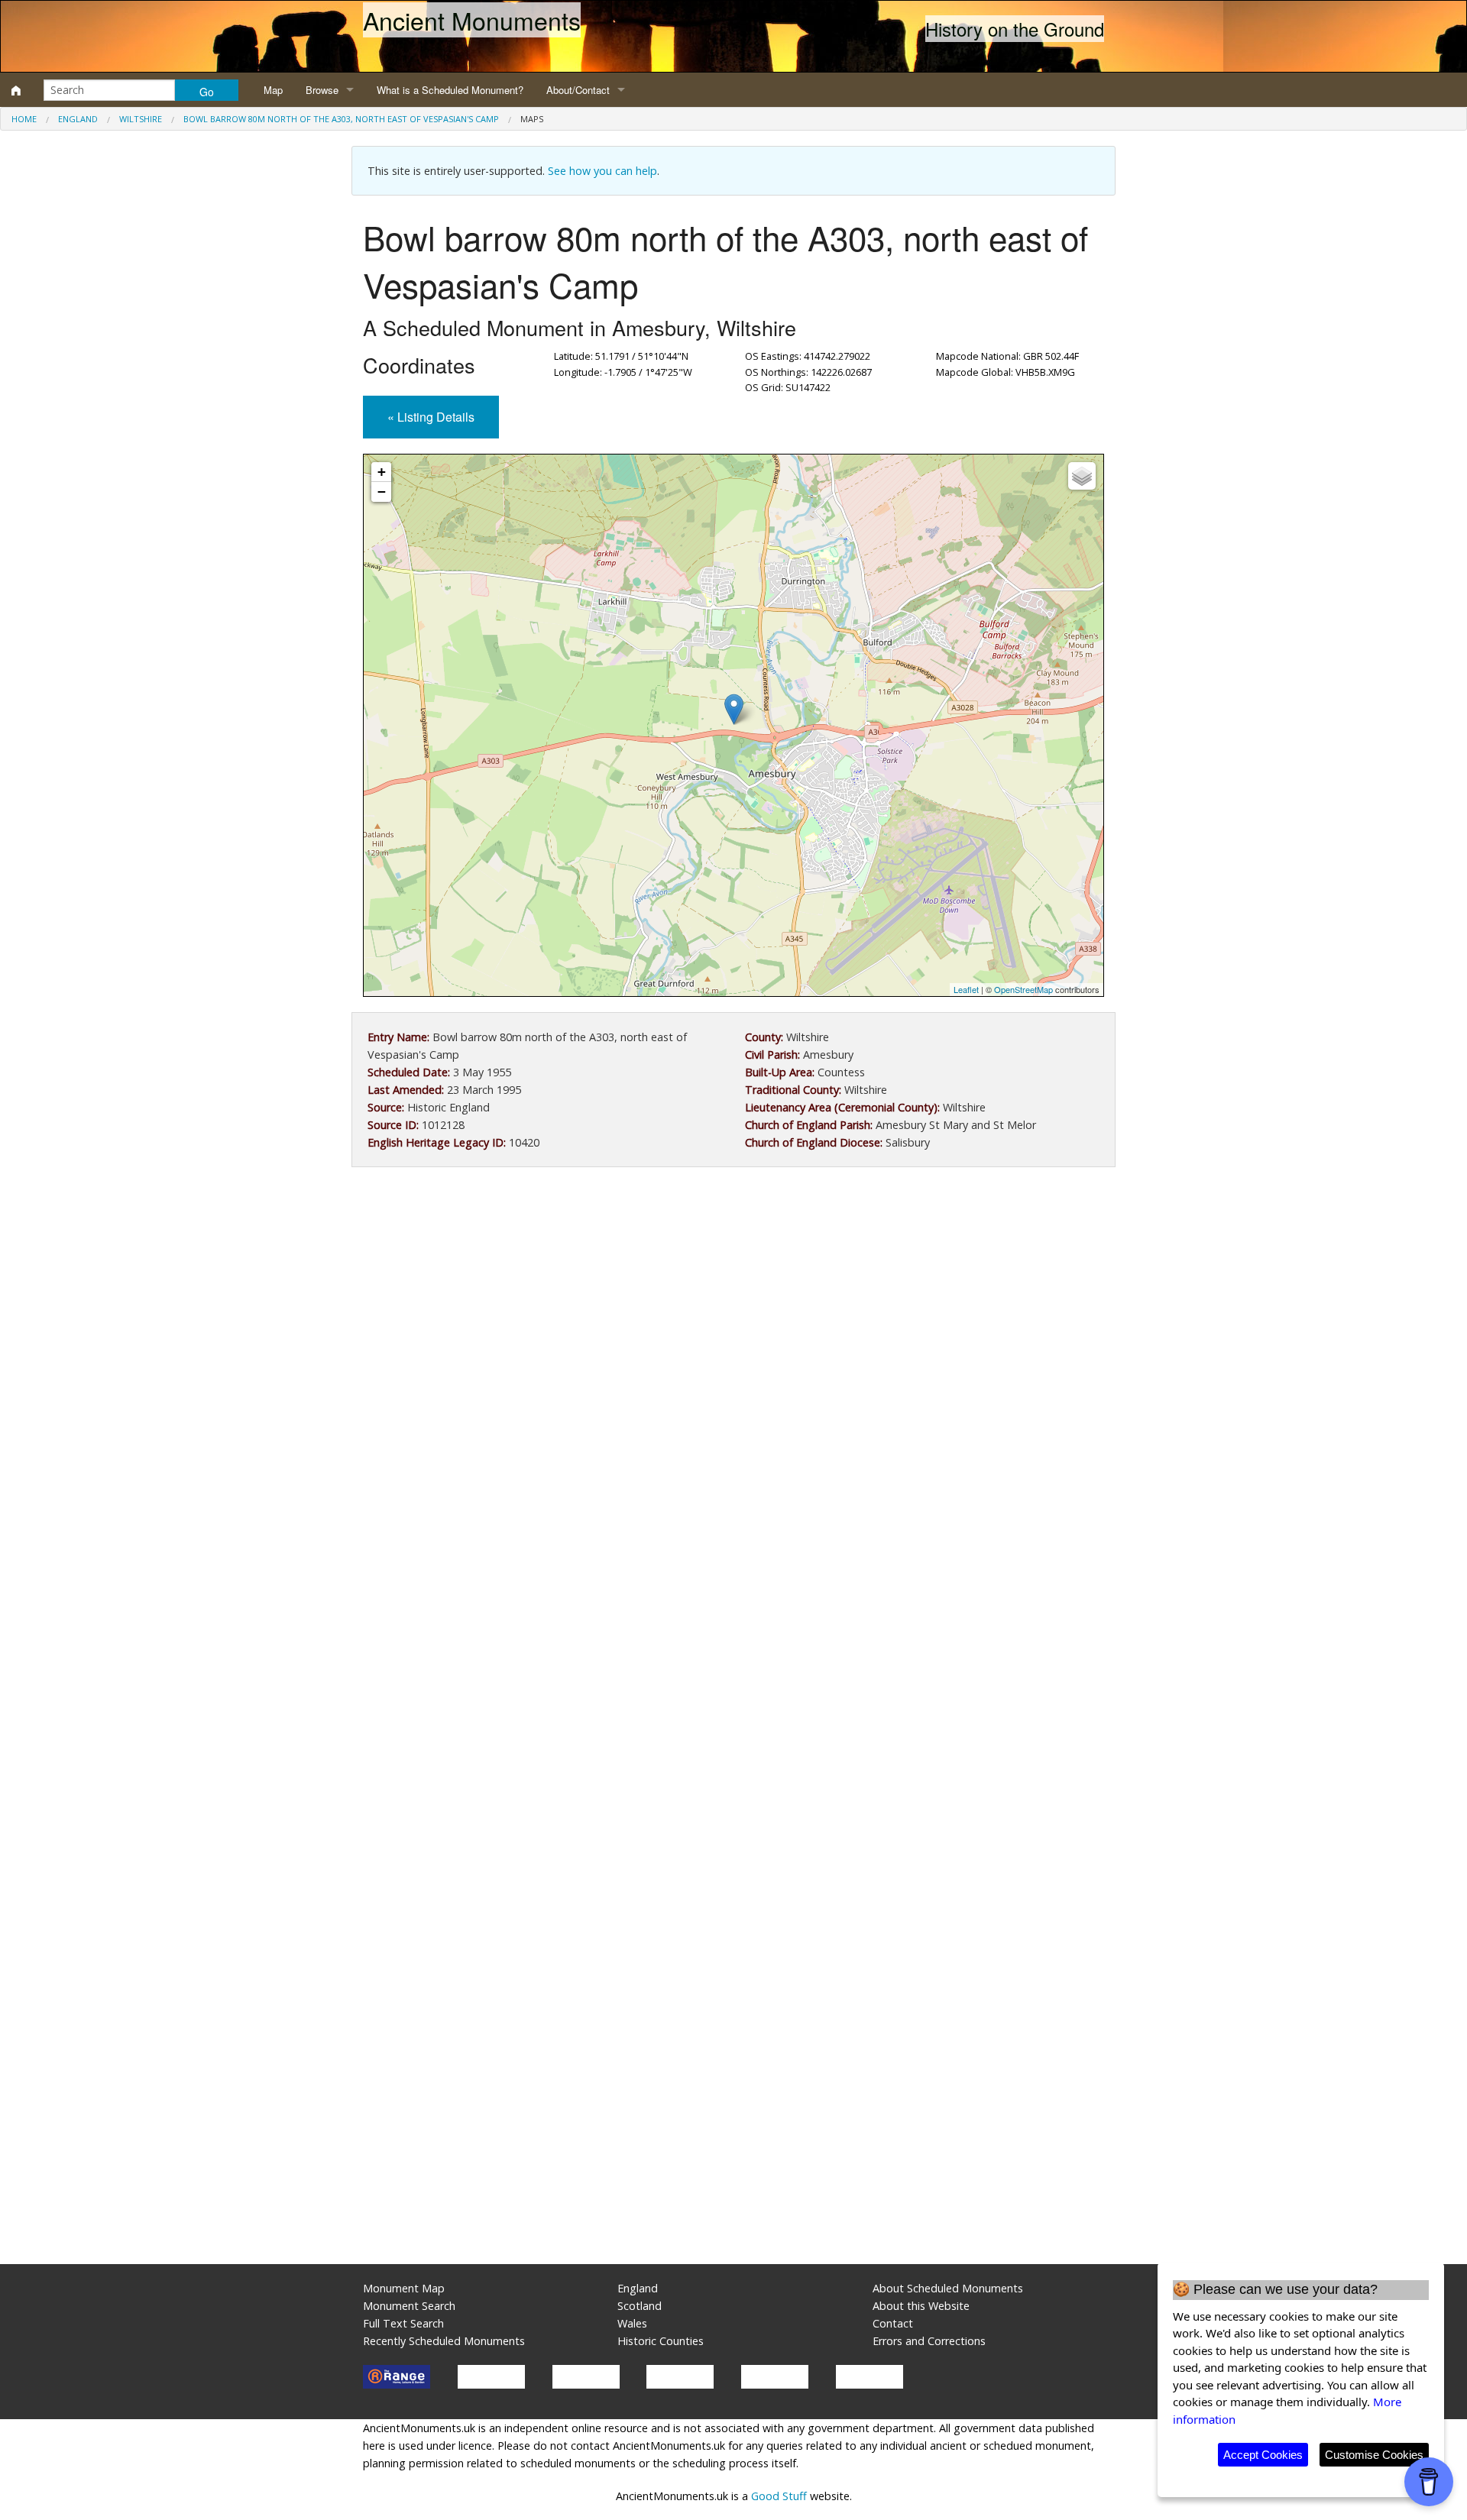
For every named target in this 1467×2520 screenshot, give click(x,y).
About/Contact (578, 90)
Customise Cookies (1374, 2455)
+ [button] (382, 472)
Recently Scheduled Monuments (444, 2341)
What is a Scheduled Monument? (450, 90)
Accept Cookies (1263, 2455)
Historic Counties (661, 2341)
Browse (322, 90)
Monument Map (404, 2288)
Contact (893, 2323)
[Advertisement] (733, 1305)
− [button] (382, 492)
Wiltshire (141, 119)
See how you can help (602, 171)
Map (273, 90)
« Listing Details (431, 417)
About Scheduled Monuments (948, 2288)
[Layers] (1082, 476)
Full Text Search (403, 2323)
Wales (632, 2323)
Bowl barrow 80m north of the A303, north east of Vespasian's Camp (341, 119)
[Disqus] (733, 1636)
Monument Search (409, 2306)
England (78, 119)
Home (24, 119)
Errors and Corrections (929, 2341)
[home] (16, 90)
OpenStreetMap (1023, 989)
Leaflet (966, 989)
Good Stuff (779, 2496)
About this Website (921, 2306)
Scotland (640, 2306)
